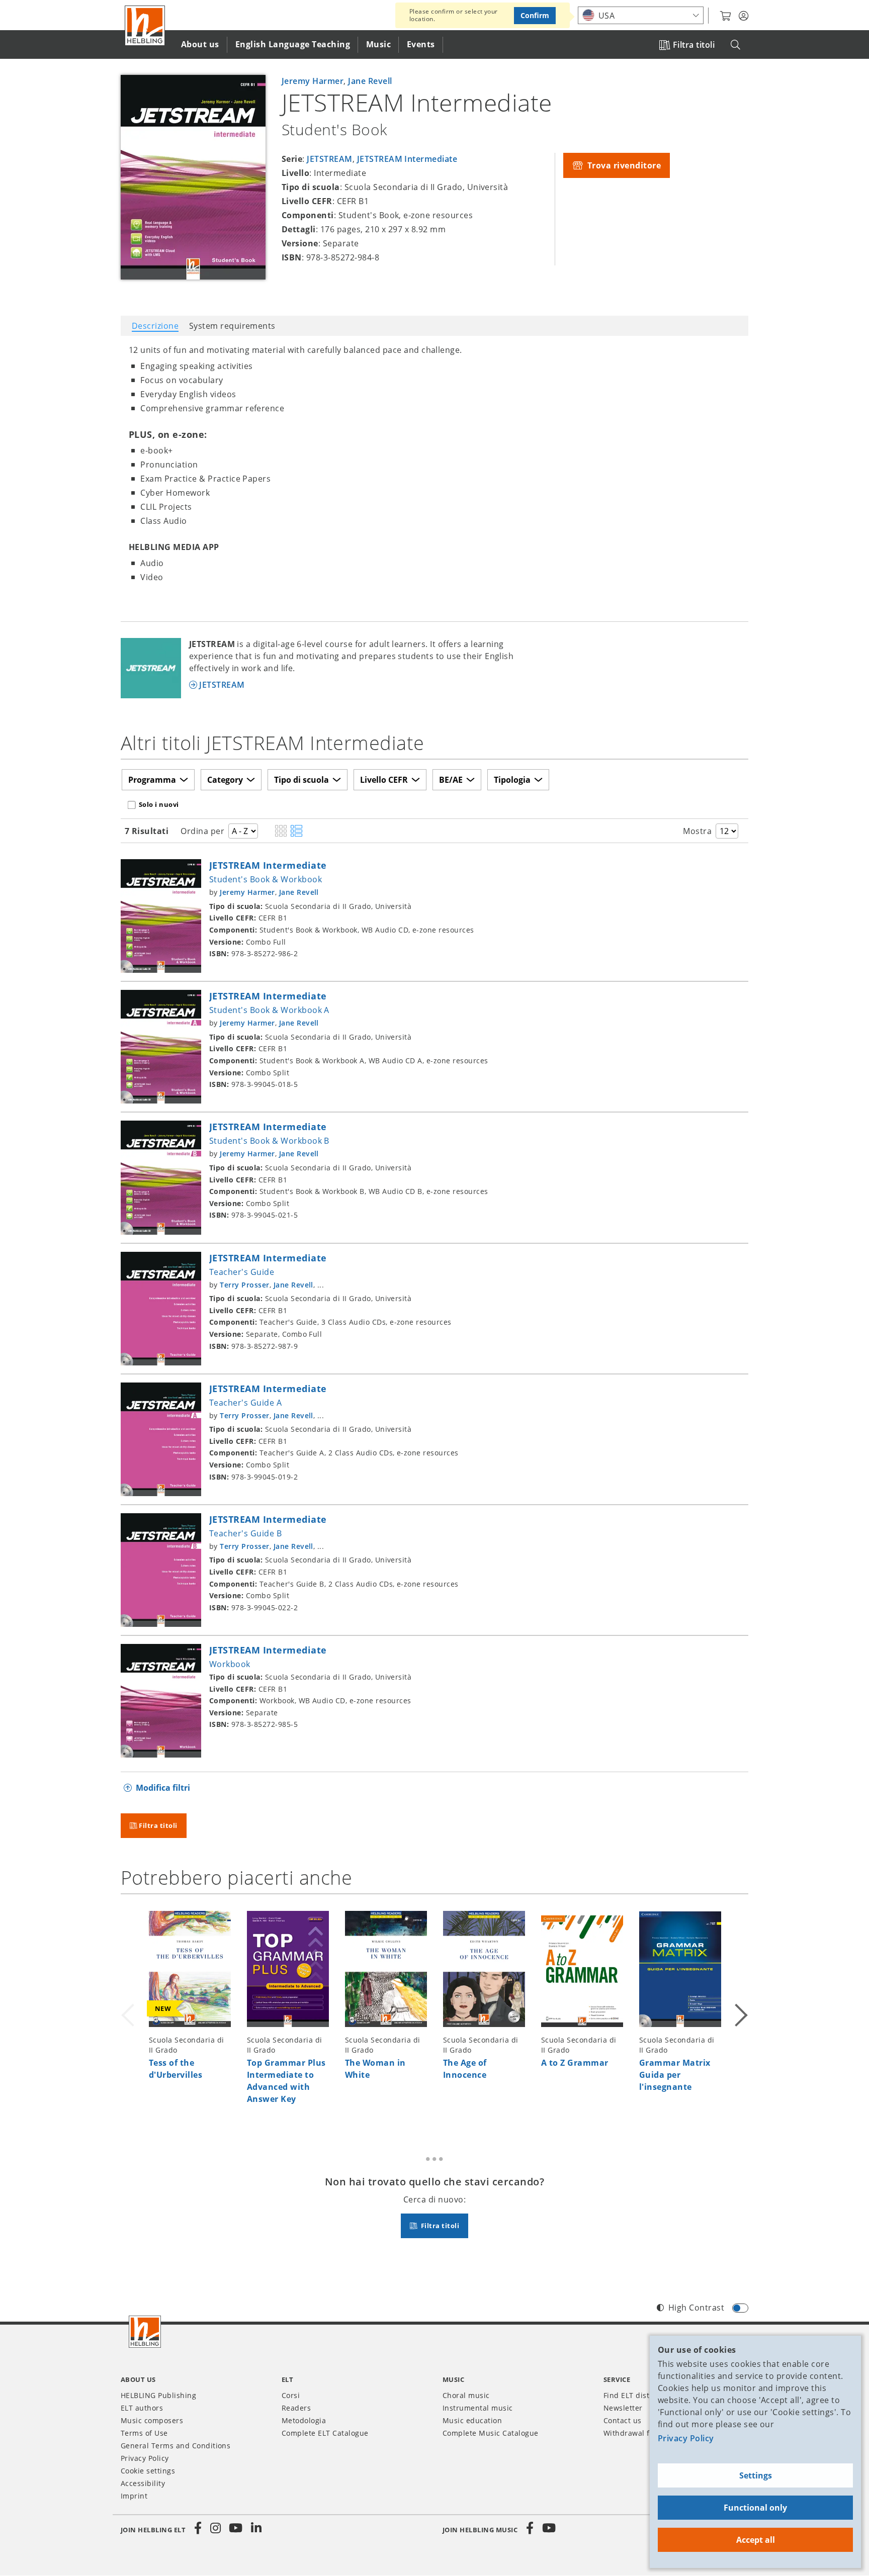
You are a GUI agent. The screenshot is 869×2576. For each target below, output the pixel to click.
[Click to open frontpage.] (145, 26)
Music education (472, 2420)
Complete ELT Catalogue (325, 2433)
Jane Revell (370, 81)
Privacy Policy (686, 2438)
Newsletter (623, 2408)
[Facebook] (198, 2528)
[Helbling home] (145, 2332)
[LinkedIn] (256, 2528)
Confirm (535, 15)
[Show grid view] (281, 832)
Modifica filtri (163, 1788)
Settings (756, 2475)
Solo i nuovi (159, 804)
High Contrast (696, 2308)
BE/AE (451, 780)
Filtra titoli (694, 45)
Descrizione (155, 326)
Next (740, 2013)
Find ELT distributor (639, 2395)
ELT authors (142, 2408)
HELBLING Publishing (158, 2395)
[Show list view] (296, 832)
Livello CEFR (384, 780)
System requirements (232, 326)
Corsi (291, 2395)
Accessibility (143, 2483)
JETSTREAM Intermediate (407, 159)
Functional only (755, 2508)
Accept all (756, 2540)
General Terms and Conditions (176, 2446)
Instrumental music (478, 2408)
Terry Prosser (244, 1285)
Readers (296, 2408)
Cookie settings (148, 2471)
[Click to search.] (735, 45)
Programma (152, 780)
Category (225, 780)
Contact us (623, 2420)
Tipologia (512, 780)
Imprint (134, 2496)
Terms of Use (144, 2433)
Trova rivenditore (623, 165)
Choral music (466, 2395)
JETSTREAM (329, 159)
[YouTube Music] (549, 2528)
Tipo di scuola (301, 780)
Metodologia (304, 2420)
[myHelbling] (744, 16)
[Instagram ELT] (216, 2528)
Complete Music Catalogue (491, 2433)
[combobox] (641, 15)
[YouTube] (236, 2528)
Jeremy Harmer (313, 81)
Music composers (152, 2420)
